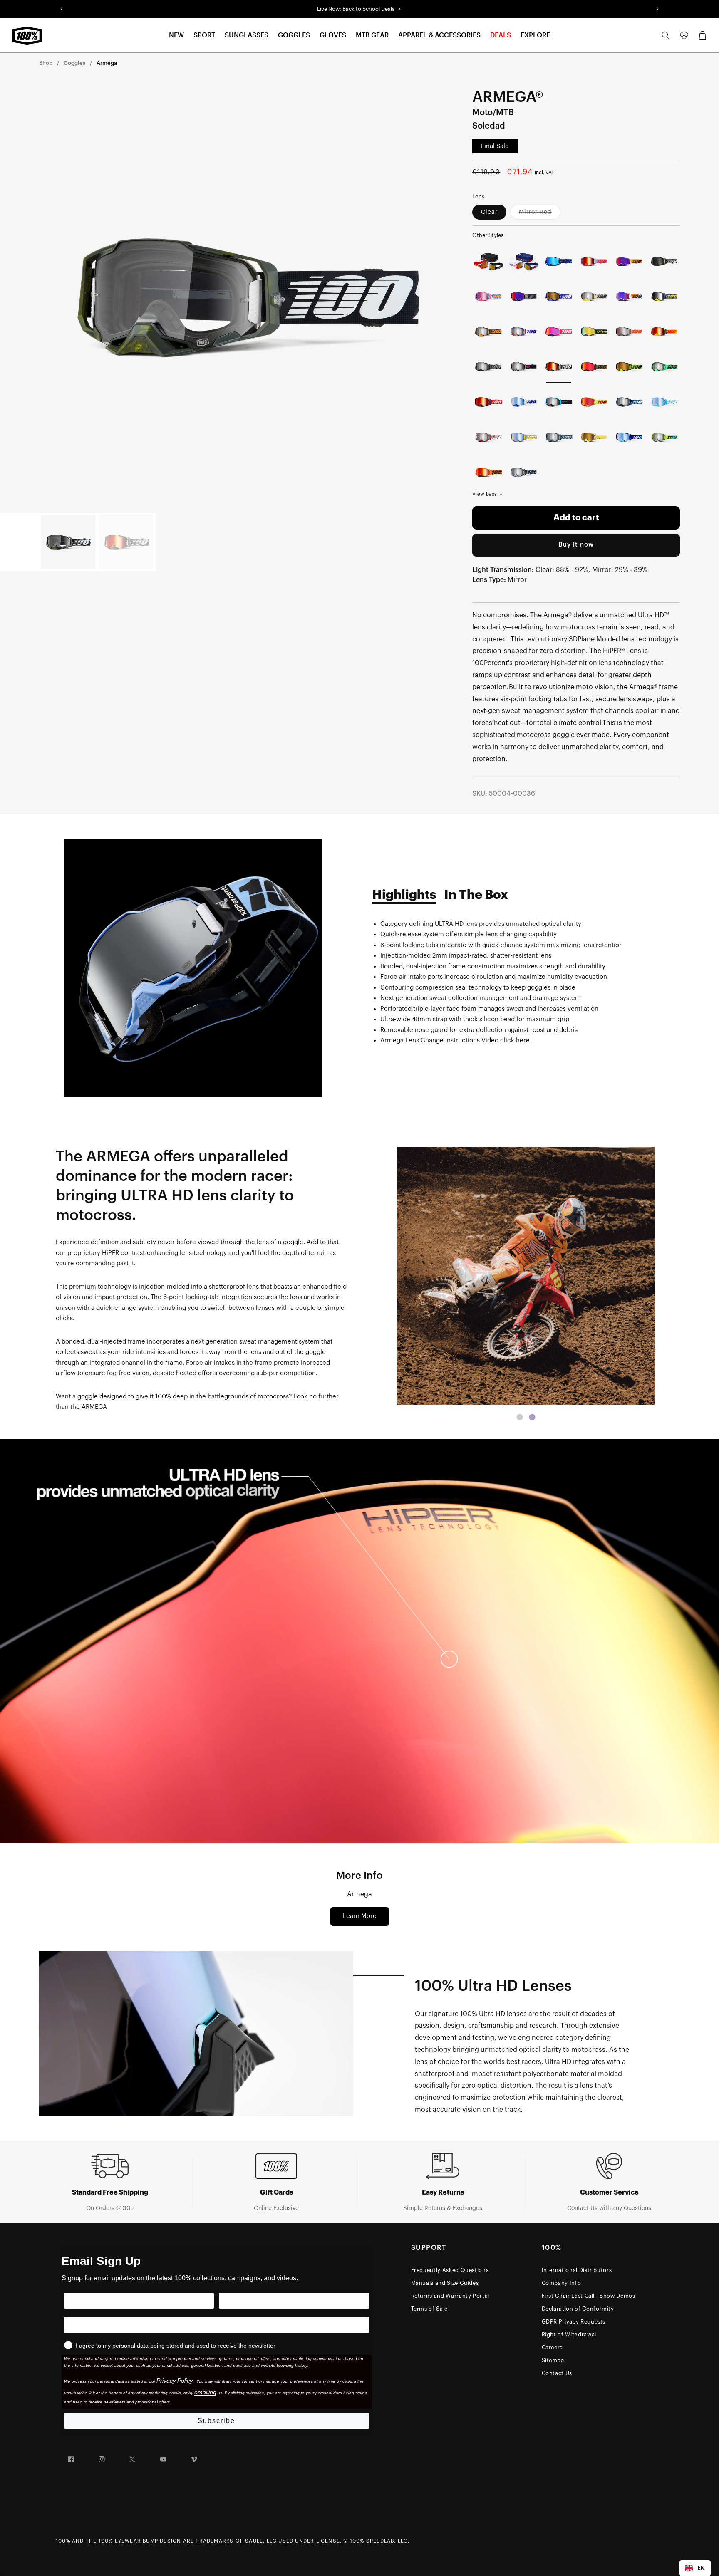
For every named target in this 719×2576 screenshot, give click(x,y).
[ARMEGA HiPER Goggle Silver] (629, 332)
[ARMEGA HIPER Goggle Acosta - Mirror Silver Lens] (488, 332)
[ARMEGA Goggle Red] (488, 402)
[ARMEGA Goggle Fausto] (594, 261)
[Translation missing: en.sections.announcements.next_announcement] (657, 9)
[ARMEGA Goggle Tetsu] (664, 332)
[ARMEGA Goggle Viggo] (594, 296)
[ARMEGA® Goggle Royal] (629, 437)
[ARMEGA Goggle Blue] (524, 402)
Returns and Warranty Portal (450, 2296)
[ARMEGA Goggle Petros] (524, 472)
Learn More (360, 1916)
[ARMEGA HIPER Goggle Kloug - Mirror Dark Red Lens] (559, 332)
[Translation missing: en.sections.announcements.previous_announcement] (62, 9)
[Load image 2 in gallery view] (126, 542)
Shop (46, 63)
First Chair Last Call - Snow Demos (589, 2296)
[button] (176, 36)
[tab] (520, 1417)
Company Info (562, 2283)
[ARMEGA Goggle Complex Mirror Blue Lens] (524, 437)
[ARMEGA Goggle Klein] (559, 296)
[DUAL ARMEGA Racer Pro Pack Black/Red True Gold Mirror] (488, 261)
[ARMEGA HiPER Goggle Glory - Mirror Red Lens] (594, 367)
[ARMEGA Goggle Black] (488, 367)
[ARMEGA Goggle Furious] (664, 296)
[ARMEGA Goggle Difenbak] (629, 261)
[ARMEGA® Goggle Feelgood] (594, 437)
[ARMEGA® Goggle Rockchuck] (629, 402)
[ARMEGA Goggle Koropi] (664, 437)
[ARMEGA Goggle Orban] (594, 332)
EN (701, 2568)
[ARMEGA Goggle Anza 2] (664, 367)
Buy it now (576, 545)
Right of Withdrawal (569, 2335)
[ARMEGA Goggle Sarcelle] (524, 367)
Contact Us (557, 2373)
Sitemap (553, 2360)
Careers (552, 2347)
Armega (107, 63)
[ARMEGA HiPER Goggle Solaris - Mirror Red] (594, 402)
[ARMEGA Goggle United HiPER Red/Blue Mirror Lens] (629, 296)
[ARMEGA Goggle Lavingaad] (524, 332)
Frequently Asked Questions (450, 2270)
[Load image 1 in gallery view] (68, 542)
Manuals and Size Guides (445, 2283)
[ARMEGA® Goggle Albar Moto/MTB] (559, 437)
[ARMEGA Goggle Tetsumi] (664, 261)
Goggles (74, 63)
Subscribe (216, 2421)
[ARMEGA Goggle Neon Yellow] (629, 367)
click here (515, 1041)
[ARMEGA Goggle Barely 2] (559, 402)
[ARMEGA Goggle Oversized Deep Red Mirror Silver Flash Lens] (488, 437)
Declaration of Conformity (578, 2309)
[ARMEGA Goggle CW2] (488, 472)
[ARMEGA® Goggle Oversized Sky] (664, 402)
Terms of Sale (429, 2309)
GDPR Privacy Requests (574, 2322)
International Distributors (577, 2270)
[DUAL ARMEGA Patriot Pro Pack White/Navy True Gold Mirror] (524, 261)
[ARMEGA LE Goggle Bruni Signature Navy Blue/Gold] (559, 261)
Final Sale (495, 146)
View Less (485, 494)
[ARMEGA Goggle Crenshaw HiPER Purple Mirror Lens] (524, 296)
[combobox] (695, 2568)
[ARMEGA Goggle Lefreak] (488, 296)
